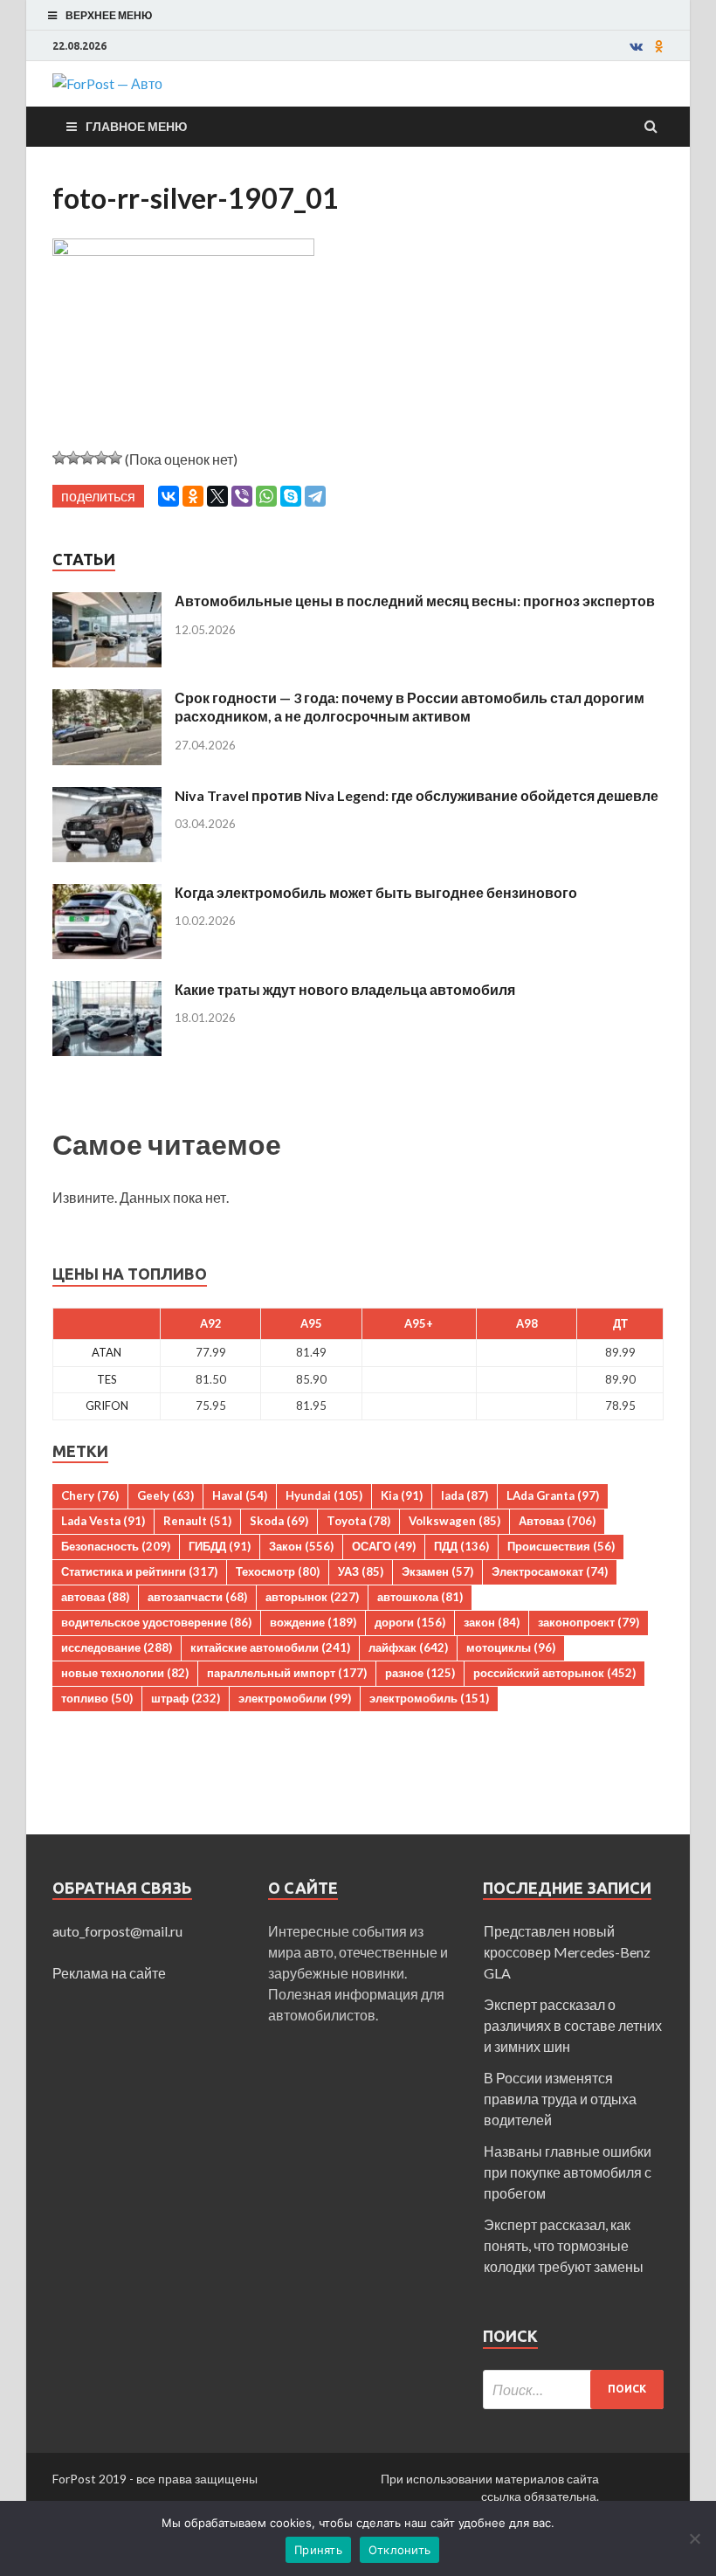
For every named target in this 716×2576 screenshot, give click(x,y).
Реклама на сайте (109, 1973)
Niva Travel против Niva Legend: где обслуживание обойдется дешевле (417, 795)
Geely (165, 1495)
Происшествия (561, 1546)
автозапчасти (197, 1597)
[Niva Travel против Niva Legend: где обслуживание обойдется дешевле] (107, 797)
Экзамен (437, 1571)
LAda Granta (553, 1495)
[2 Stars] (73, 458)
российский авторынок (554, 1673)
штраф (186, 1698)
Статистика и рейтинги (139, 1571)
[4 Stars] (101, 458)
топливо (97, 1698)
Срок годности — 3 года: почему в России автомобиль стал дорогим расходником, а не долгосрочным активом (410, 707)
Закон (301, 1546)
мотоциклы (511, 1647)
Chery (90, 1495)
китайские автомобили (270, 1647)
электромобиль (429, 1698)
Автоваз (557, 1521)
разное (420, 1673)
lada (465, 1495)
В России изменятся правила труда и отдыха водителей (560, 2099)
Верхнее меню (109, 15)
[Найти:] (573, 2390)
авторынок (312, 1597)
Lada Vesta (103, 1521)
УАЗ (361, 1571)
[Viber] (242, 496)
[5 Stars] (115, 458)
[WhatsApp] (266, 496)
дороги (410, 1622)
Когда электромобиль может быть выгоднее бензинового (376, 892)
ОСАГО (384, 1546)
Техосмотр (278, 1571)
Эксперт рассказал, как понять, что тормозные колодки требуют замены (564, 2245)
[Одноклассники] (193, 496)
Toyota (358, 1521)
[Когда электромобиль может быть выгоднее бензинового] (107, 894)
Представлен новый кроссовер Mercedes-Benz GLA (567, 1952)
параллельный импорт (287, 1673)
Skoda (279, 1521)
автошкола (420, 1597)
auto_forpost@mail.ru (117, 1931)
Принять (318, 2550)
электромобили (295, 1698)
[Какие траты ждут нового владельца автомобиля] (107, 991)
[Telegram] (315, 496)
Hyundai (324, 1495)
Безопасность (116, 1546)
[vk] (636, 46)
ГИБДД (220, 1546)
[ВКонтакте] (169, 496)
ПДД (461, 1546)
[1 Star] (59, 458)
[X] (217, 496)
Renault (197, 1521)
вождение (313, 1622)
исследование (117, 1647)
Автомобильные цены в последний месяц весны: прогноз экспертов (415, 601)
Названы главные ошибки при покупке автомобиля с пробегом (568, 2172)
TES (107, 1379)
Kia (402, 1495)
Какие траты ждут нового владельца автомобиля (345, 989)
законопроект (589, 1622)
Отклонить (399, 2550)
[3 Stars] (87, 458)
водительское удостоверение (156, 1622)
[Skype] (291, 496)
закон (492, 1622)
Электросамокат (550, 1571)
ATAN (107, 1352)
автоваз (95, 1597)
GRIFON (107, 1405)
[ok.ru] (659, 46)
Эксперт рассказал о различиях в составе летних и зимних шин (573, 2025)
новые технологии (125, 1673)
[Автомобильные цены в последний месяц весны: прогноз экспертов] (107, 602)
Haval (240, 1495)
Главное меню (136, 126)
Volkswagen (454, 1521)
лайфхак (408, 1647)
